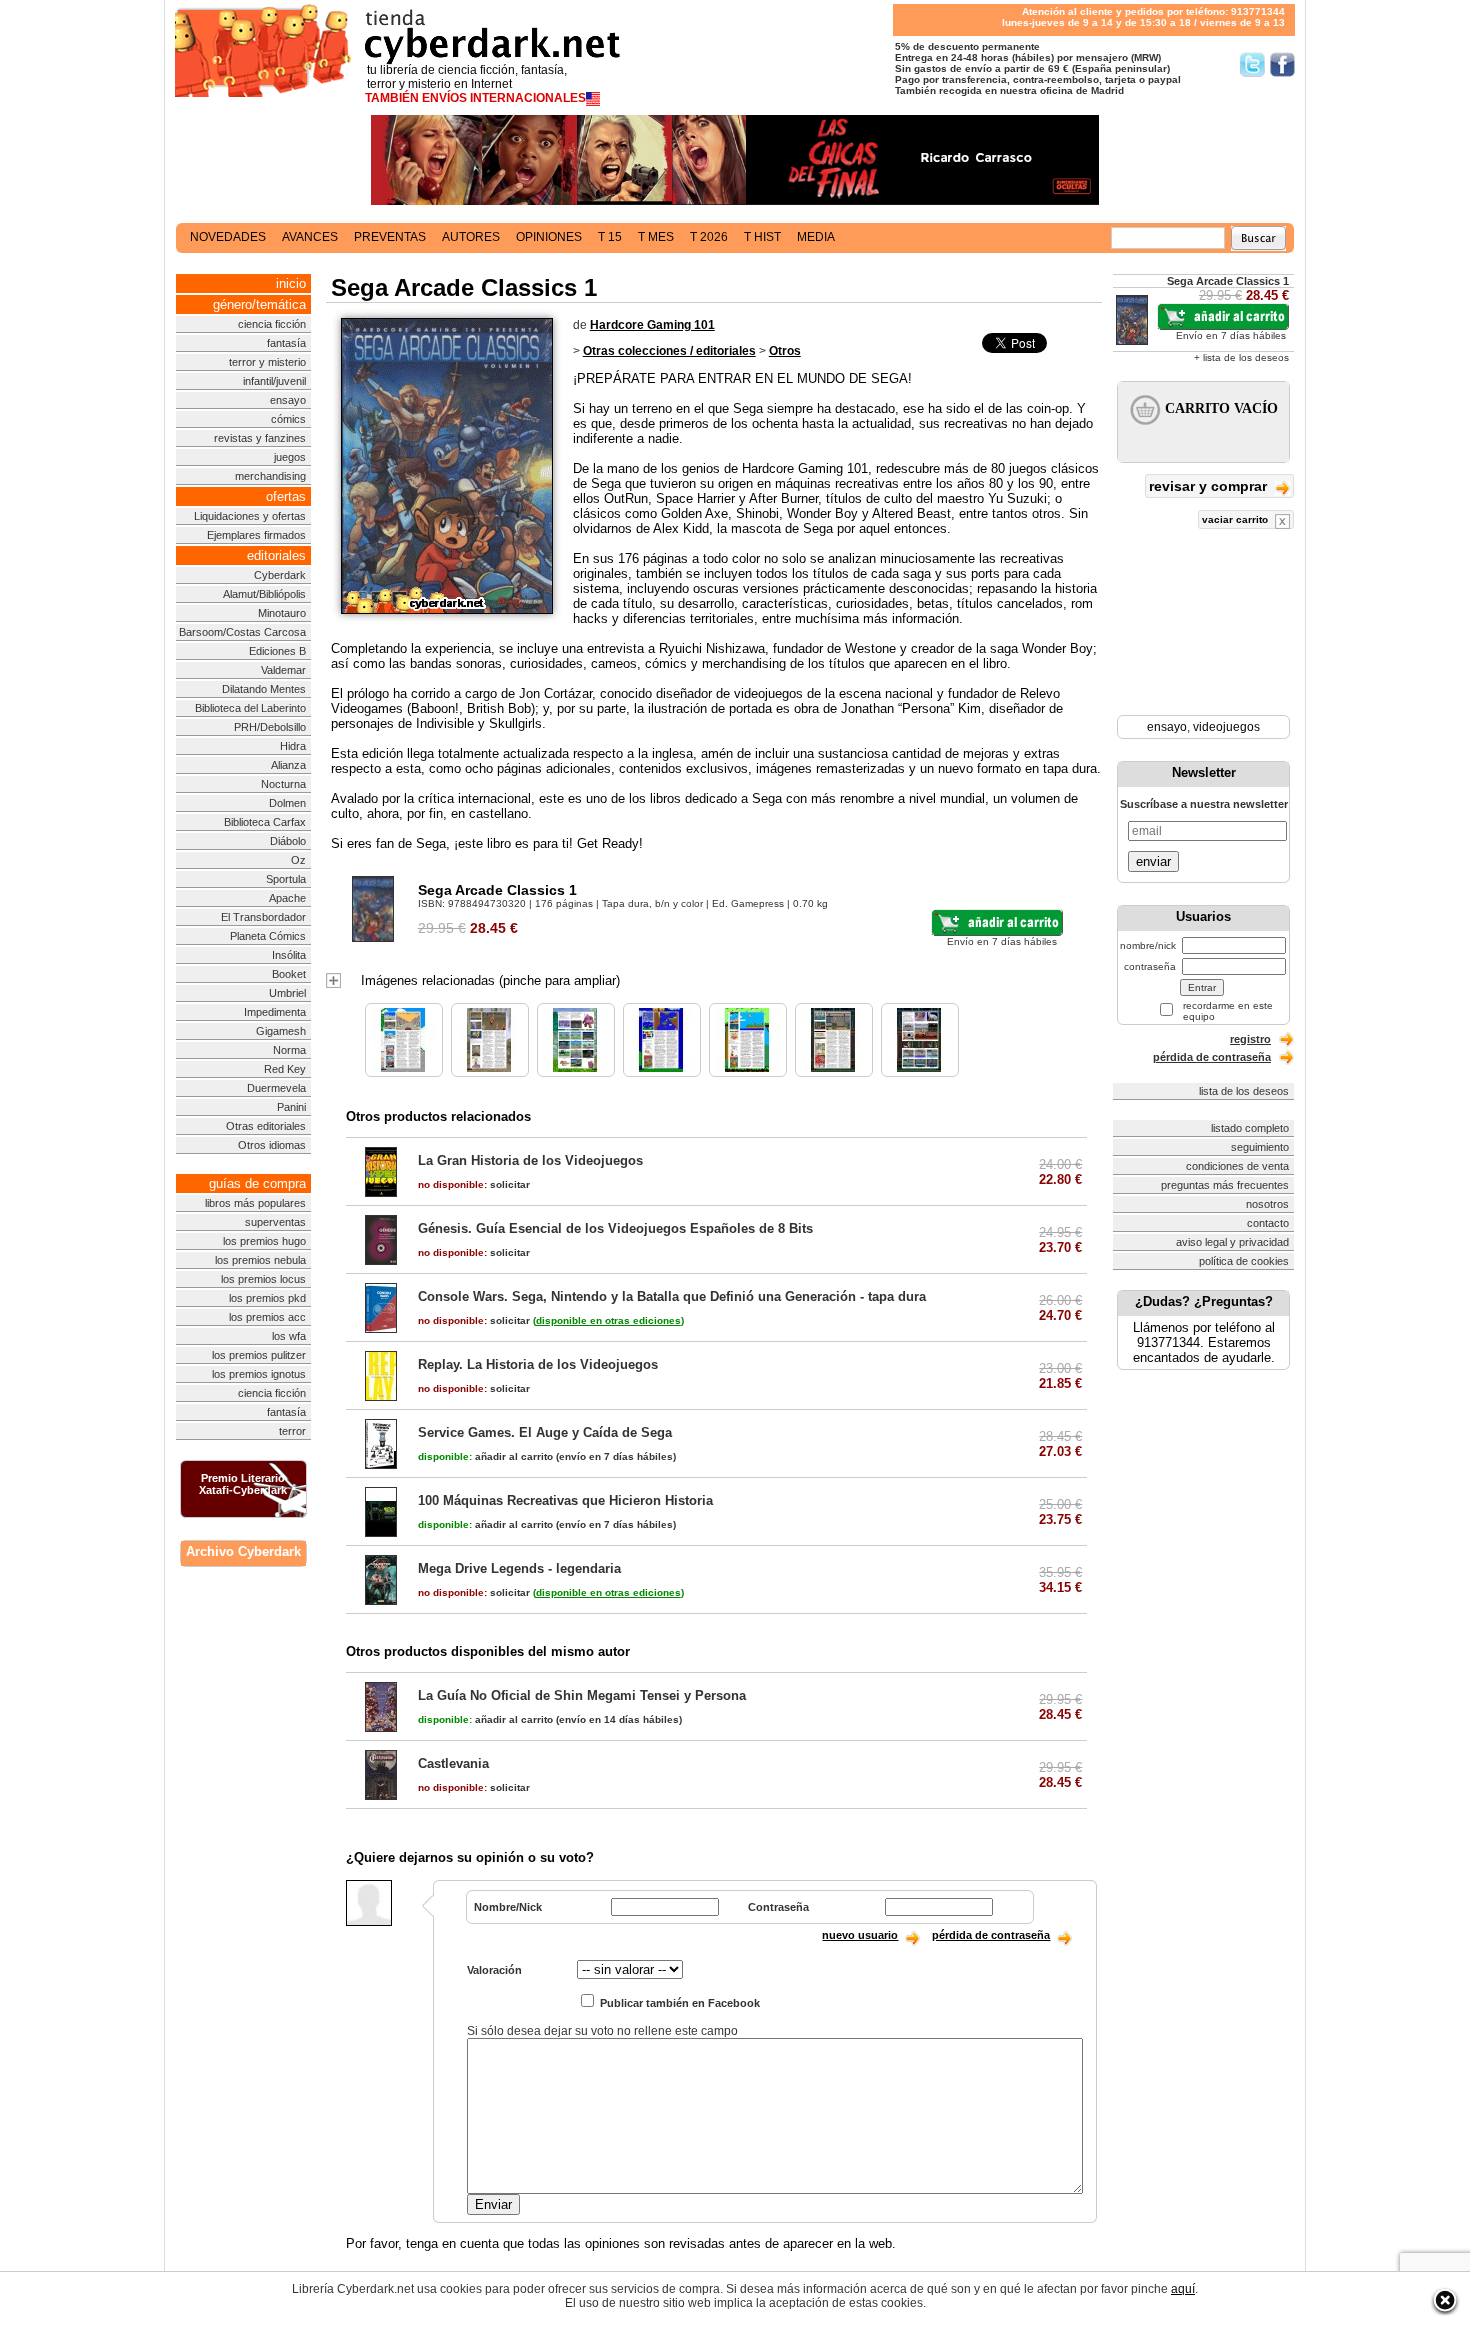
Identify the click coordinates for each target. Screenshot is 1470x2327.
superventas (275, 1222)
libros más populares (255, 1203)
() (608, 1320)
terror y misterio (267, 362)
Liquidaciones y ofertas (250, 516)
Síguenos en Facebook (1282, 64)
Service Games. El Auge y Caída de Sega (545, 1432)
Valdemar (283, 670)
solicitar (474, 1184)
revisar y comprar (1210, 486)
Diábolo (288, 841)
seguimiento (1260, 1147)
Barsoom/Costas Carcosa (242, 632)
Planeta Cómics (268, 936)
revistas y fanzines (260, 438)
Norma (289, 1050)
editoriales (276, 555)
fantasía (286, 343)
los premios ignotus (259, 1374)
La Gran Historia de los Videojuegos (530, 1160)
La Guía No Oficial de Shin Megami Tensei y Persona (582, 1695)
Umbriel (287, 993)
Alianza (288, 765)
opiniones (549, 237)
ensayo (288, 400)
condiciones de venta (1237, 1166)
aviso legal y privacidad (1232, 1242)
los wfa (289, 1336)
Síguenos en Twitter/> (1252, 64)
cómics (288, 419)
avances (310, 237)
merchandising (270, 476)
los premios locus (263, 1279)
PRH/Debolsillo (270, 727)
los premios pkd (267, 1298)
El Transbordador (263, 917)
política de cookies (1244, 1261)
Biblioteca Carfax (265, 822)
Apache (287, 898)
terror (292, 1431)
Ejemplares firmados (256, 535)
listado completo (1250, 1128)
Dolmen (287, 803)
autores (471, 237)
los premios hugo (264, 1241)
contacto (1268, 1223)
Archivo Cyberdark (243, 1551)
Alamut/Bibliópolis (264, 594)
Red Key (285, 1069)
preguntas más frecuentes (1225, 1185)
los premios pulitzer (259, 1355)
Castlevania (453, 1763)
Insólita (289, 955)
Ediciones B (277, 651)
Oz (298, 860)
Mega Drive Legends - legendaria (519, 1568)
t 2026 (709, 237)
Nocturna (283, 784)
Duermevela (276, 1088)
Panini (291, 1107)
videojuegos (1226, 727)
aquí (1183, 2289)
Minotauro (282, 613)
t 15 (610, 237)
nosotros (1267, 1204)
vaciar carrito (1236, 519)
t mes (656, 237)
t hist (762, 237)
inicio (291, 283)
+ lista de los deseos (1241, 357)
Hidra (293, 746)
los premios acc (267, 1317)
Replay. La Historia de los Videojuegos (538, 1364)
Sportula (286, 879)
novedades (228, 237)
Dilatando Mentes (264, 689)
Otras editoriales (266, 1126)
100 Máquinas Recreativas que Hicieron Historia (565, 1500)
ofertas (286, 496)
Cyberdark (280, 575)
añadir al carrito (485, 1456)
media (816, 237)
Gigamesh (281, 1031)
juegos (290, 457)
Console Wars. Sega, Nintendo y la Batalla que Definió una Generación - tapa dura (672, 1296)
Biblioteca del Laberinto (250, 708)
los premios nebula (260, 1260)
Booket (289, 974)
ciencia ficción (272, 324)
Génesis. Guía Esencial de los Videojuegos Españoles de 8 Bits (615, 1228)
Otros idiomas (272, 1145)
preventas (390, 237)
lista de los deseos (1244, 1091)
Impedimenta (275, 1012)
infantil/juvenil (274, 381)
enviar (1153, 861)
